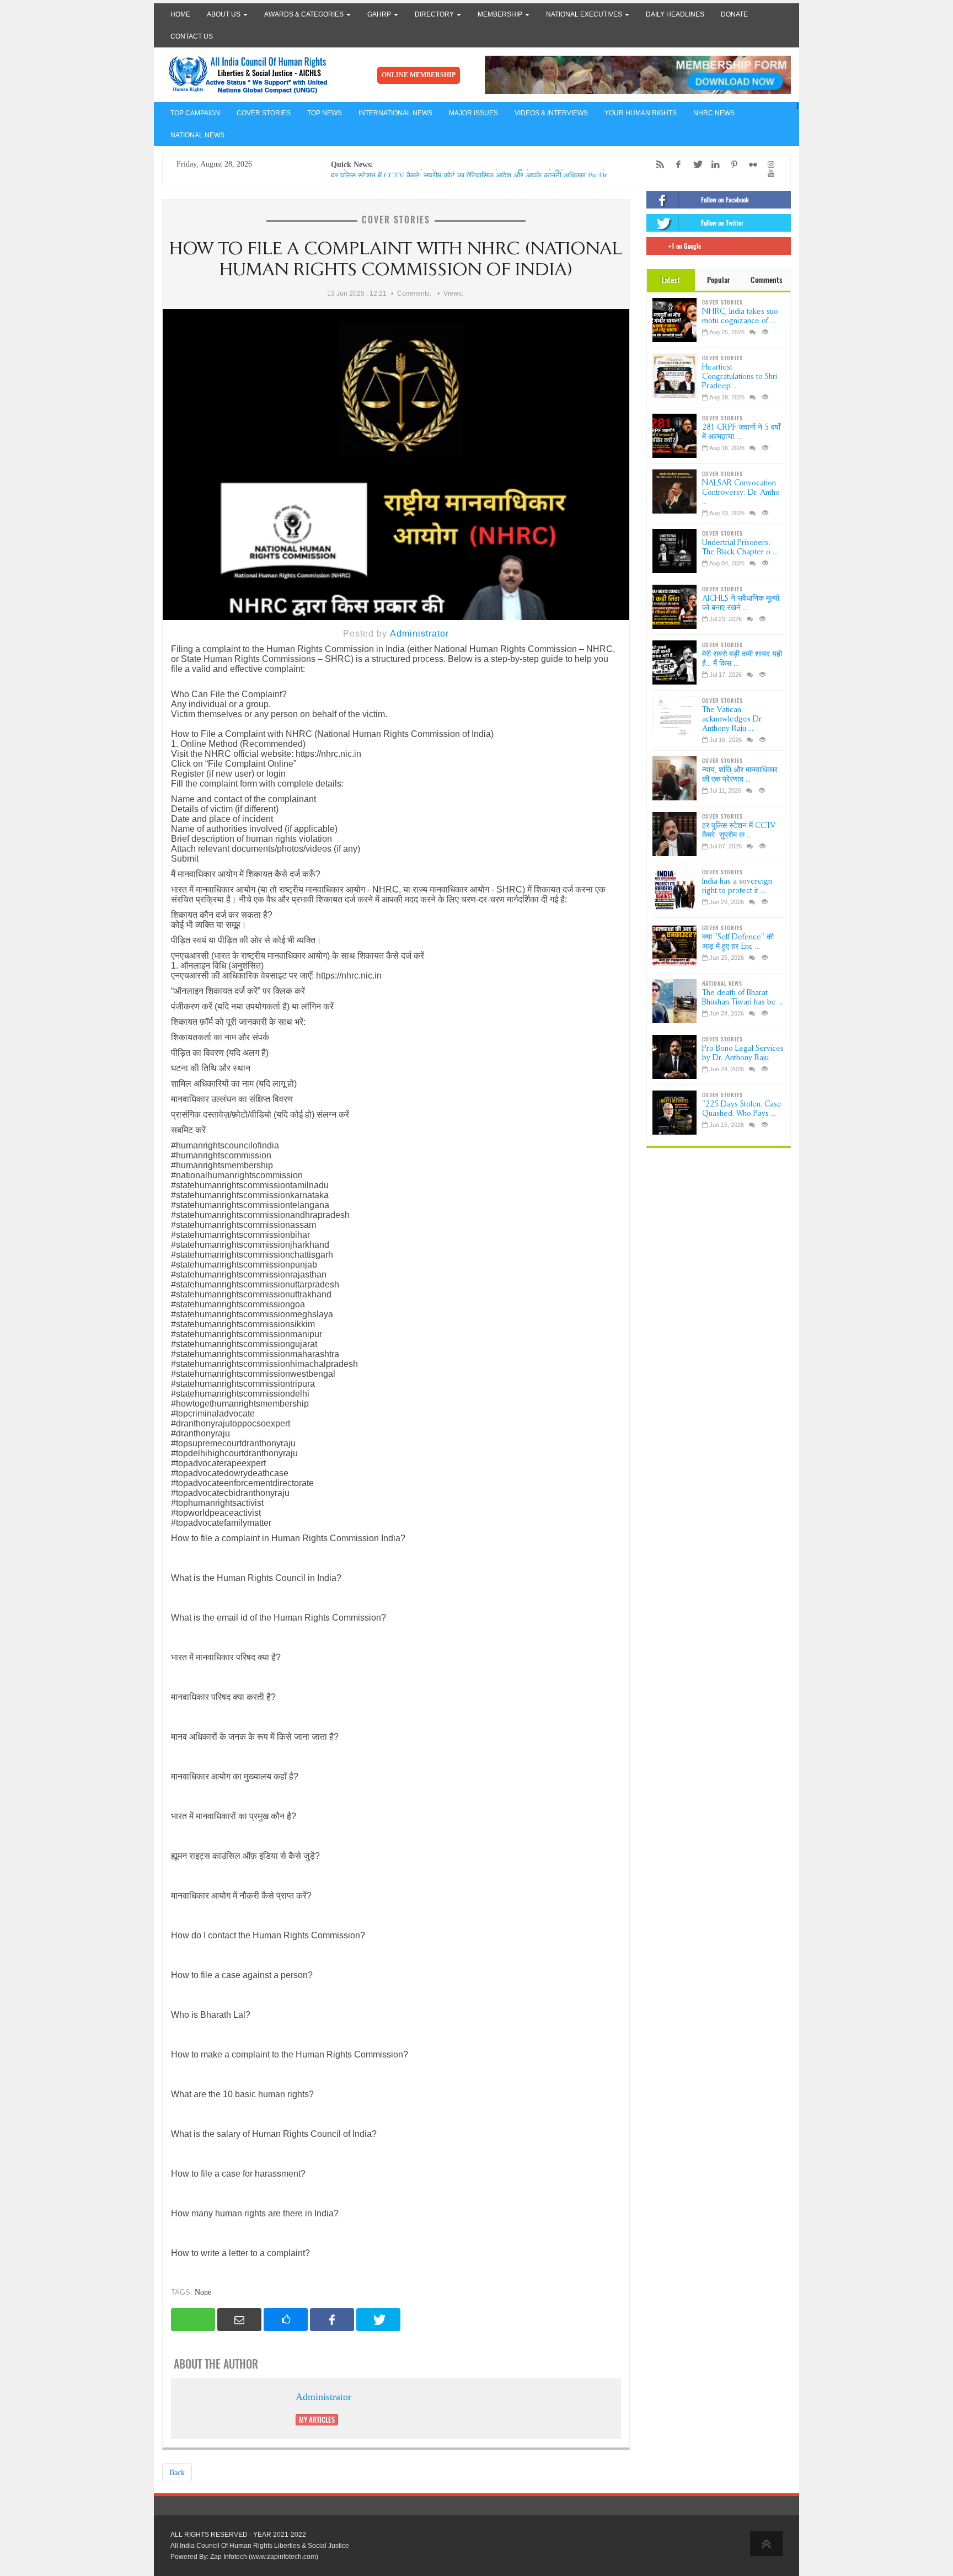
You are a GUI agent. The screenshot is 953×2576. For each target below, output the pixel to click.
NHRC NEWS (714, 113)
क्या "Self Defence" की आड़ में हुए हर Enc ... (738, 942)
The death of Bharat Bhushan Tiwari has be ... (743, 997)
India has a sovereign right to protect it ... (737, 886)
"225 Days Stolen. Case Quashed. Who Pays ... (742, 1109)
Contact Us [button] (192, 36)
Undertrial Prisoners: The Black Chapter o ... (740, 547)
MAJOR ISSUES (473, 113)
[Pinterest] (731, 165)
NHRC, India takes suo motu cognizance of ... (740, 316)
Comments (767, 280)
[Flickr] (750, 165)
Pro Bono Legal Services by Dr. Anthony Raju (743, 1053)
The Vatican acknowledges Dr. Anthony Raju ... (732, 719)
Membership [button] (501, 14)
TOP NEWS (325, 113)
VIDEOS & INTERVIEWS (551, 113)
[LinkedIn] (713, 165)
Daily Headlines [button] (675, 14)
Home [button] (180, 14)
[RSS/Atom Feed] (657, 165)
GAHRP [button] (380, 14)
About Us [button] (224, 14)
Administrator (419, 634)
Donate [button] (734, 14)
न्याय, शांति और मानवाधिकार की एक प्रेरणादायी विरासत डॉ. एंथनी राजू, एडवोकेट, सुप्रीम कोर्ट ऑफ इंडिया (474, 173)
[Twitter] (694, 165)
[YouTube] (768, 173)
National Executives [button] (585, 14)
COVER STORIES (264, 113)
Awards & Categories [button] (305, 14)
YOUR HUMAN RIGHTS (641, 113)
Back (177, 2473)
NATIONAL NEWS (197, 135)
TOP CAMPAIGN (195, 113)
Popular (719, 280)
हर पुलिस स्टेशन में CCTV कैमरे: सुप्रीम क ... (739, 830)
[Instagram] (768, 165)
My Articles (317, 2420)
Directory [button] (435, 14)
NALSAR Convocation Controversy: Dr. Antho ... (741, 492)
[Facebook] (676, 165)
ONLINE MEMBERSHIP (419, 75)
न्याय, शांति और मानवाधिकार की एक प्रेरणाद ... (740, 774)
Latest (671, 280)
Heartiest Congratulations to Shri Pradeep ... (740, 376)
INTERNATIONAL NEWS (395, 113)
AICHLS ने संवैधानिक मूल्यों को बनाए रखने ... (741, 603)
